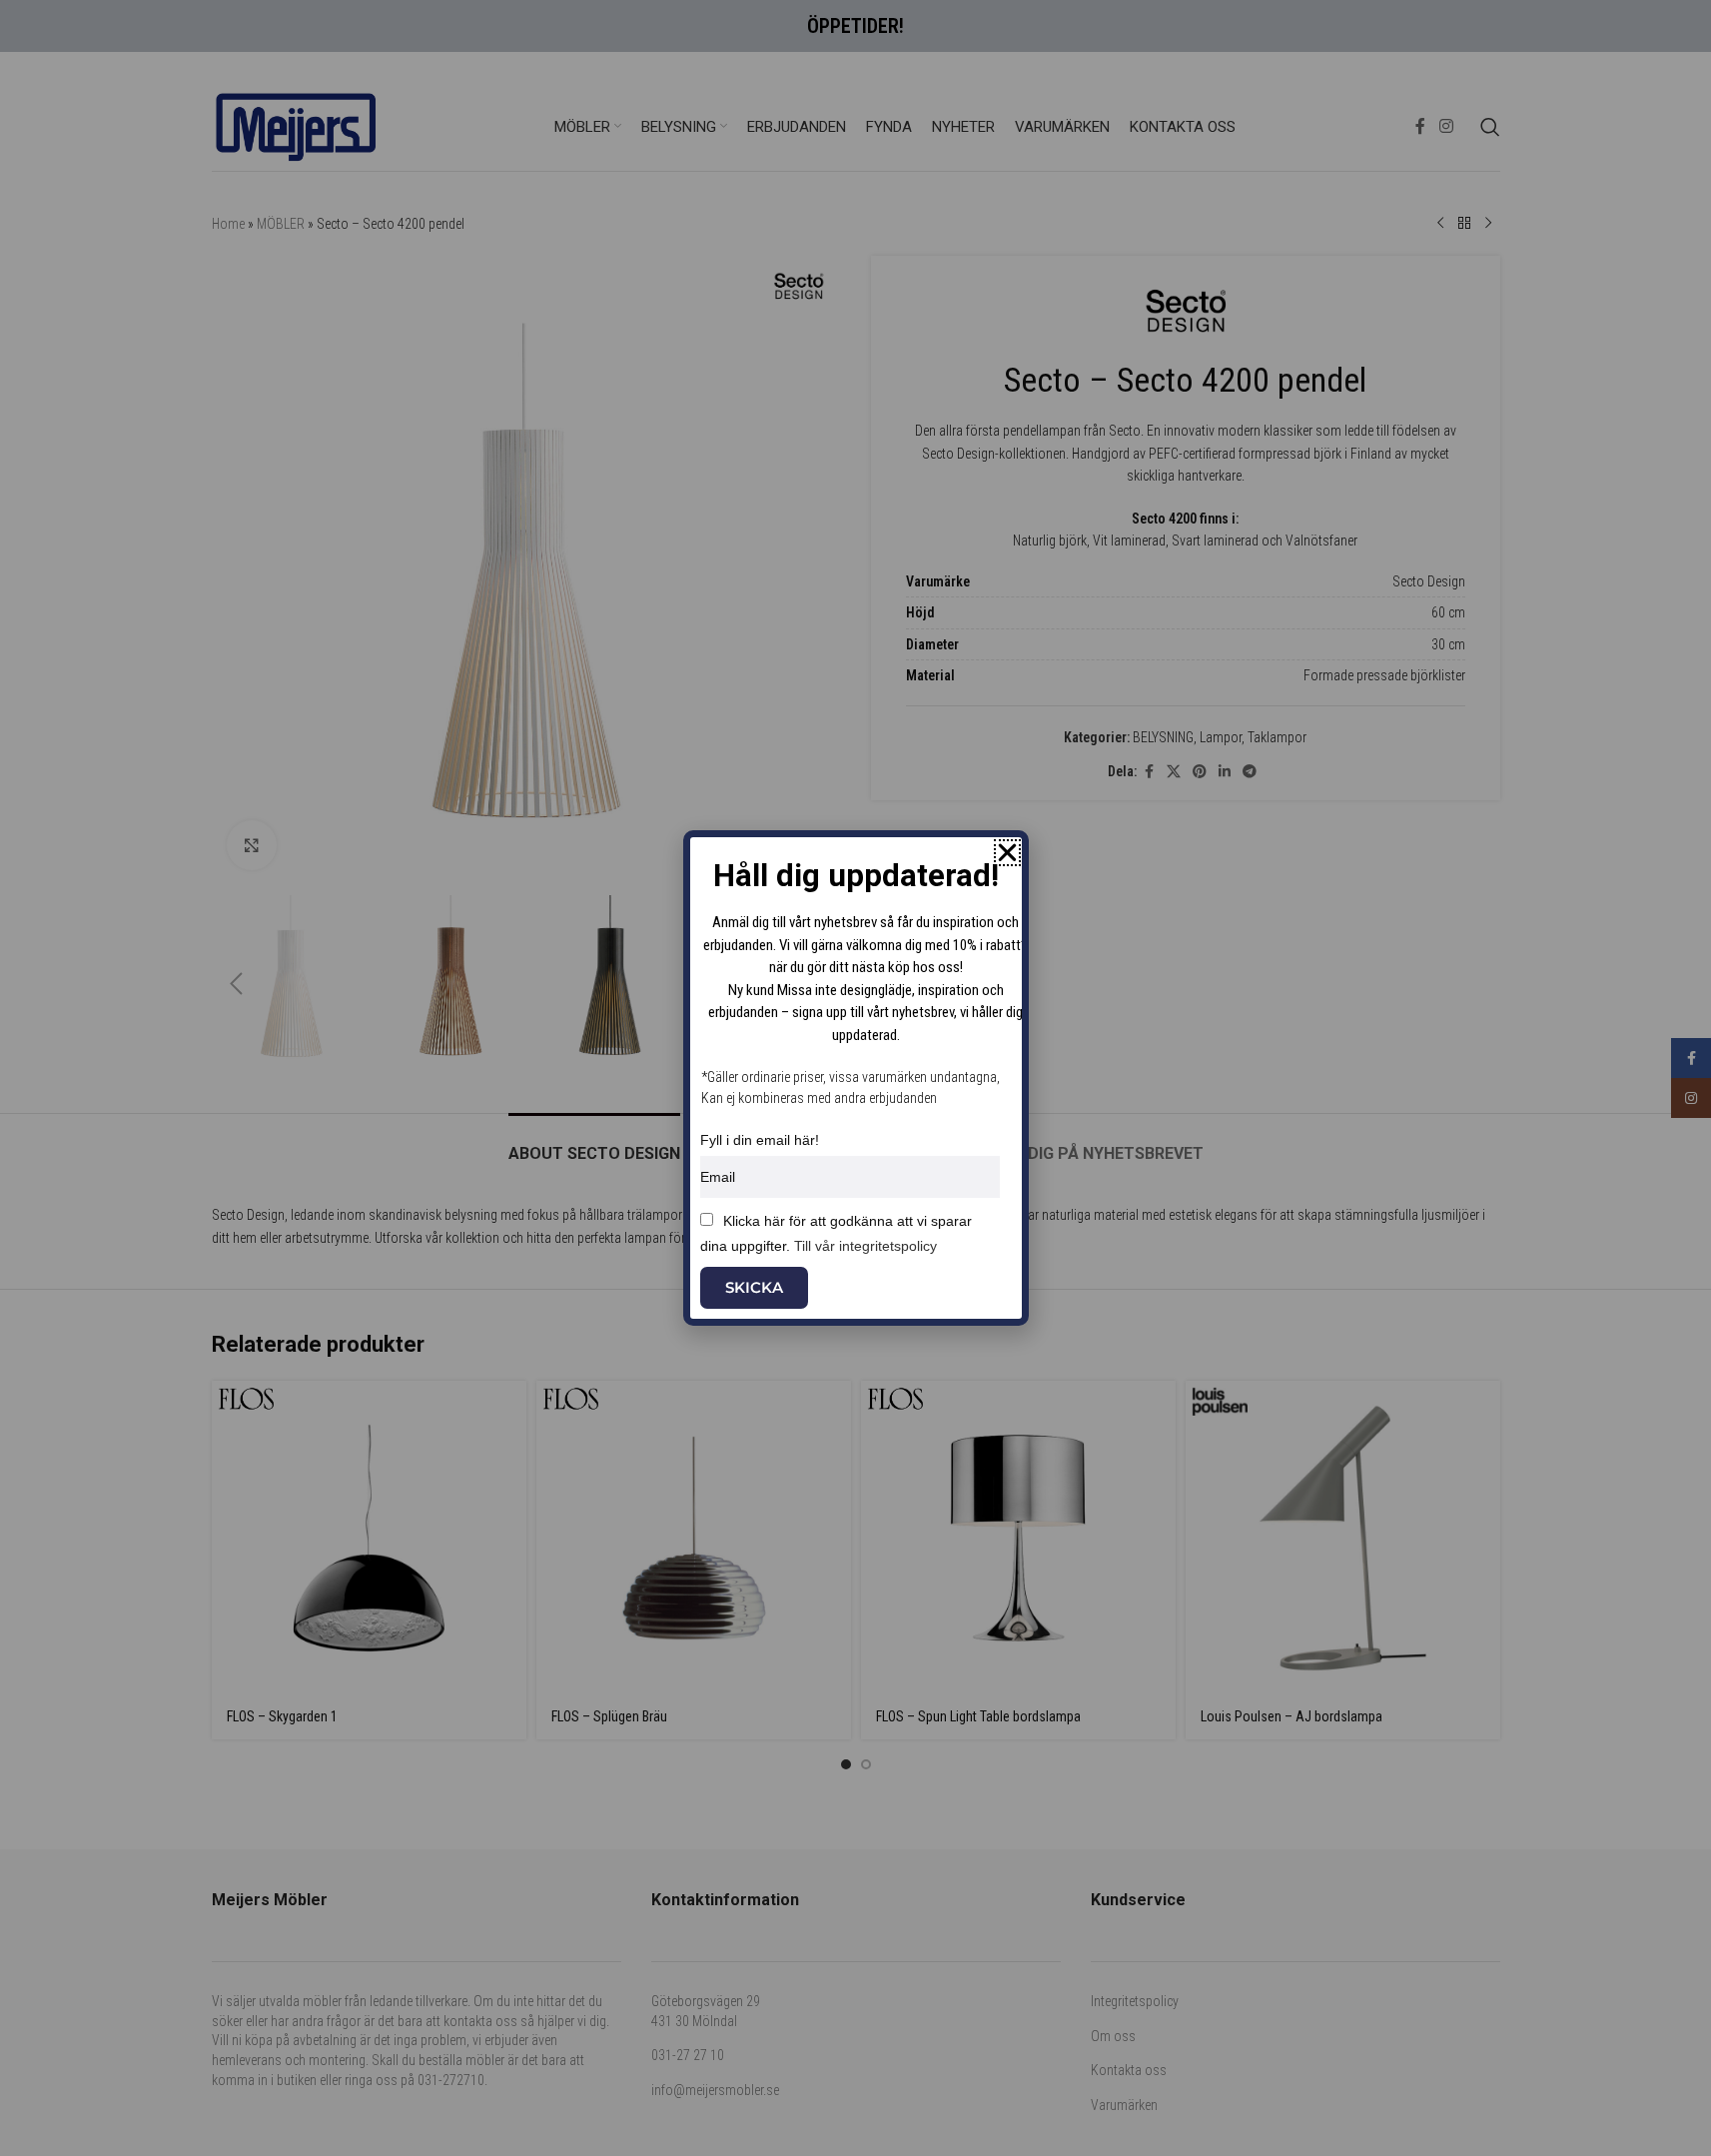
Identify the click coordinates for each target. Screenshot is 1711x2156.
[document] (855, 1078)
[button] (1007, 853)
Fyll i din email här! (760, 1140)
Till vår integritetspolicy (865, 1246)
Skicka (754, 1287)
